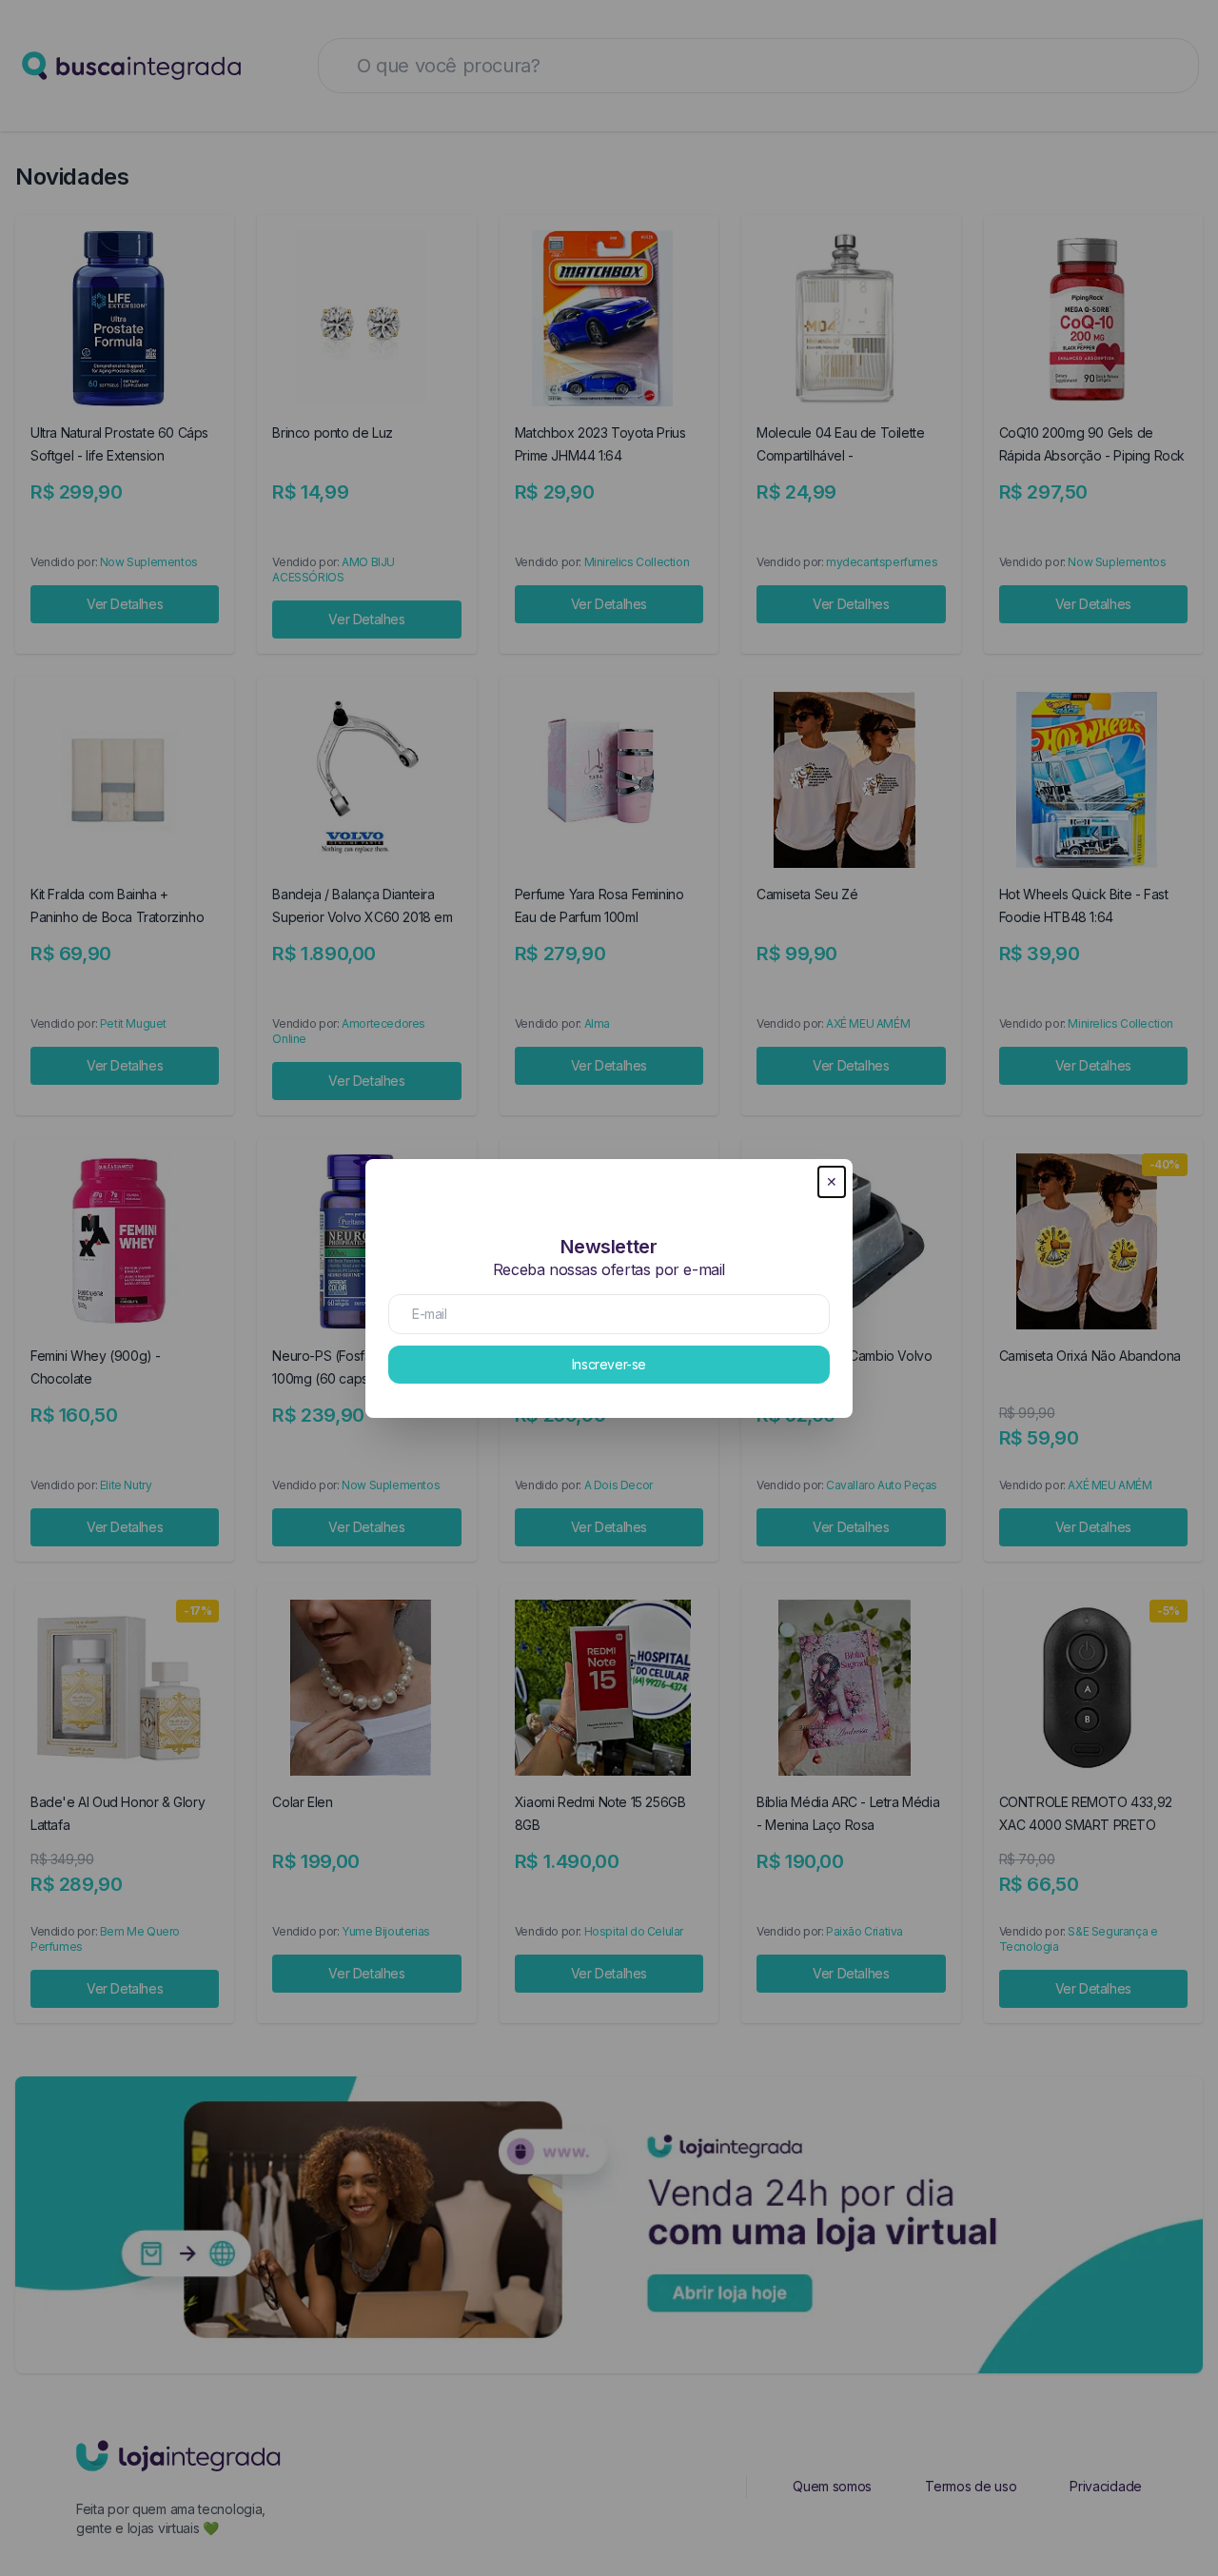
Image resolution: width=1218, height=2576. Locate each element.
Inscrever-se (609, 1364)
